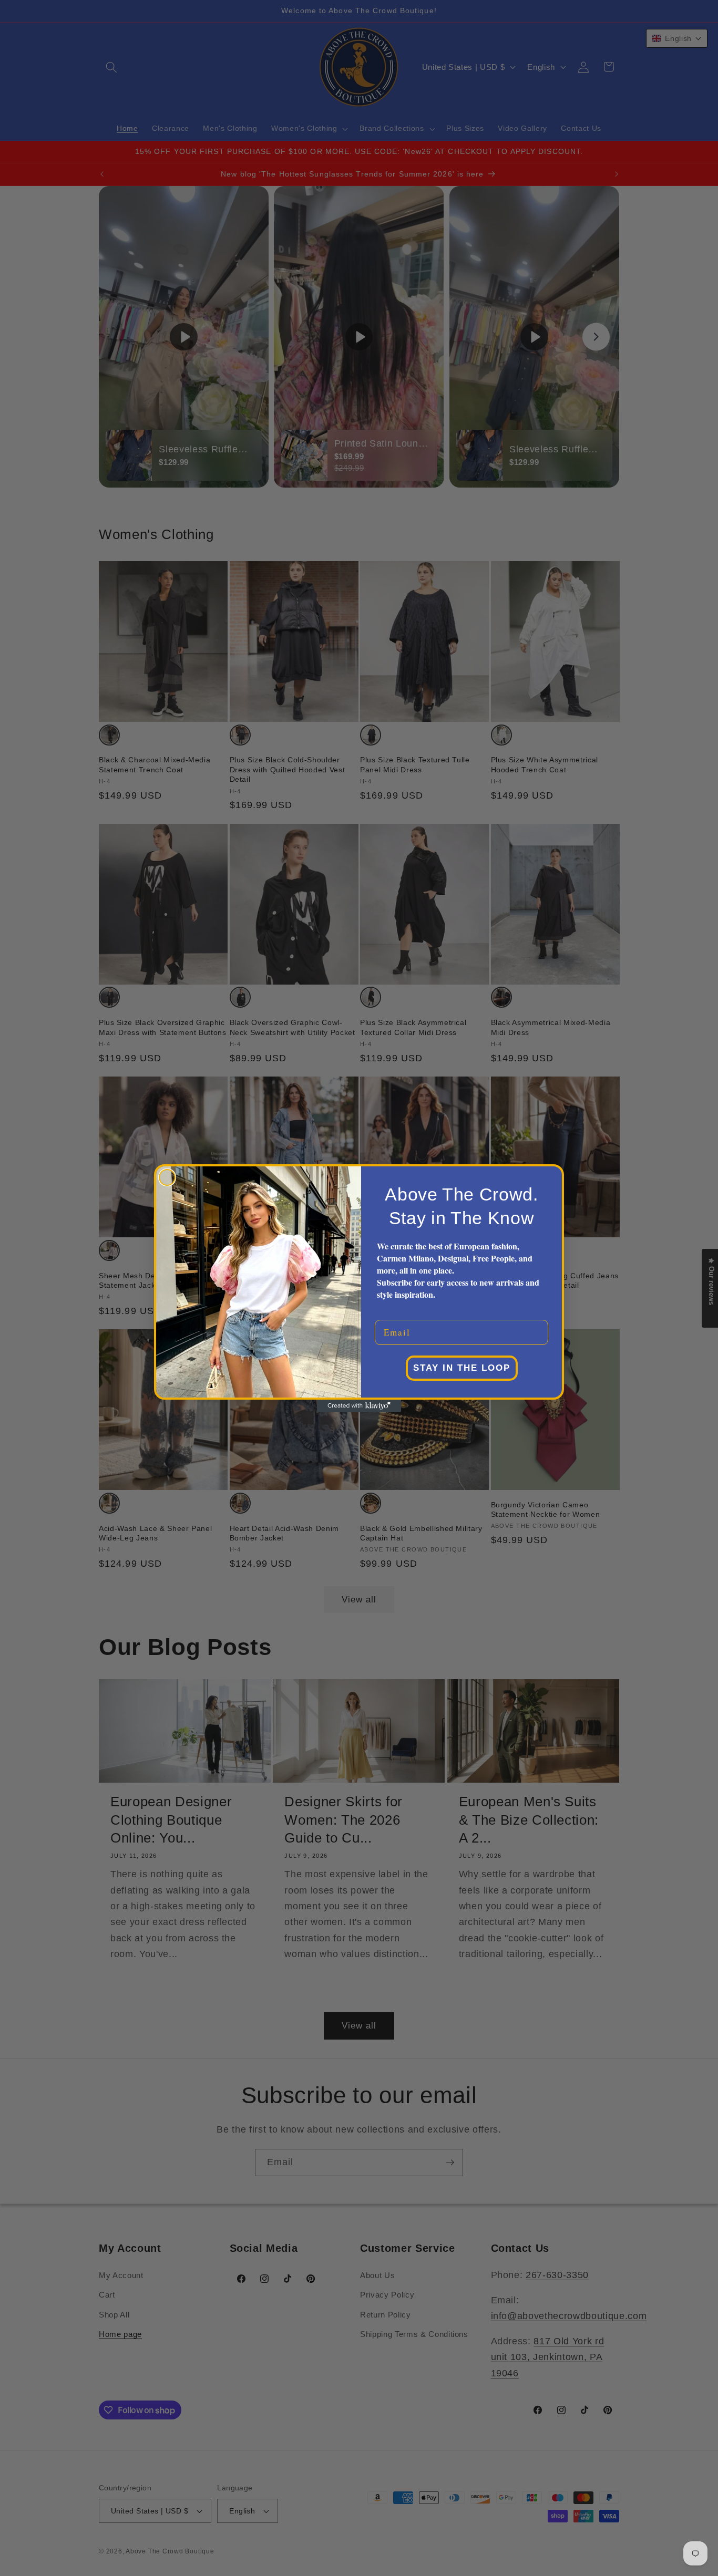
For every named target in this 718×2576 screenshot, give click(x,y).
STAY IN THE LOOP (462, 1368)
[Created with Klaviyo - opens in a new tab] (359, 1406)
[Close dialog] (167, 1177)
